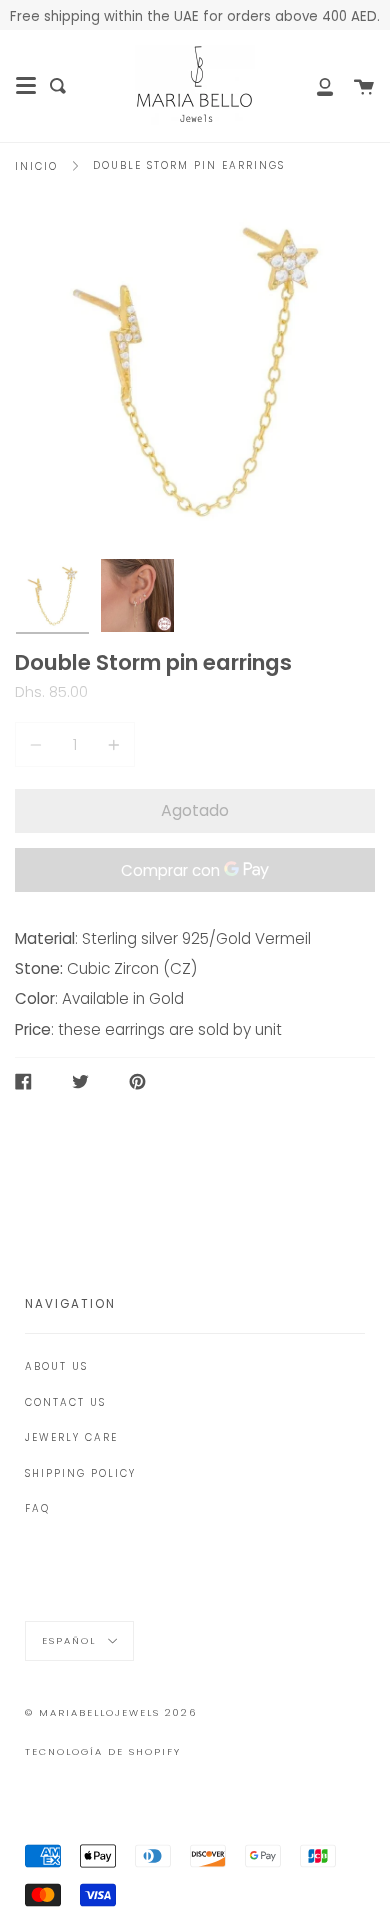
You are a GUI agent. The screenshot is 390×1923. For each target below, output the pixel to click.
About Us (56, 1366)
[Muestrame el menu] (26, 86)
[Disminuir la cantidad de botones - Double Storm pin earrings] (39, 744)
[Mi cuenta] (314, 86)
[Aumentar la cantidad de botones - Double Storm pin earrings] (111, 744)
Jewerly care (71, 1437)
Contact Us (65, 1402)
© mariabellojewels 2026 (111, 1712)
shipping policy (80, 1473)
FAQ (37, 1508)
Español (71, 1639)
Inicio (36, 166)
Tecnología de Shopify (103, 1751)
